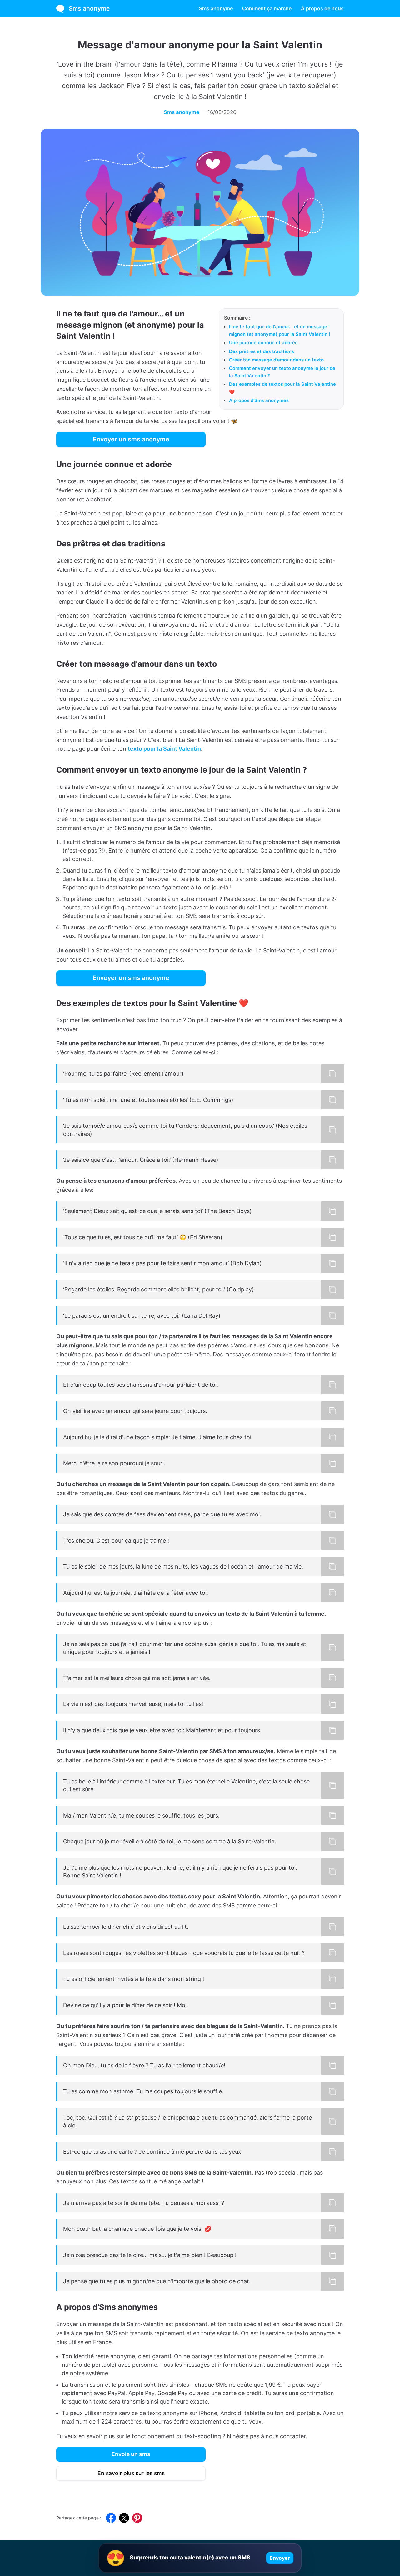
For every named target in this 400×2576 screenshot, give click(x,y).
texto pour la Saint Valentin (164, 749)
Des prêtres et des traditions (262, 351)
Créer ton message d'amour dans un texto (276, 360)
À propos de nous (322, 8)
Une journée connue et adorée (263, 343)
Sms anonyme (89, 8)
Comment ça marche (267, 8)
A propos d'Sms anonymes (259, 400)
